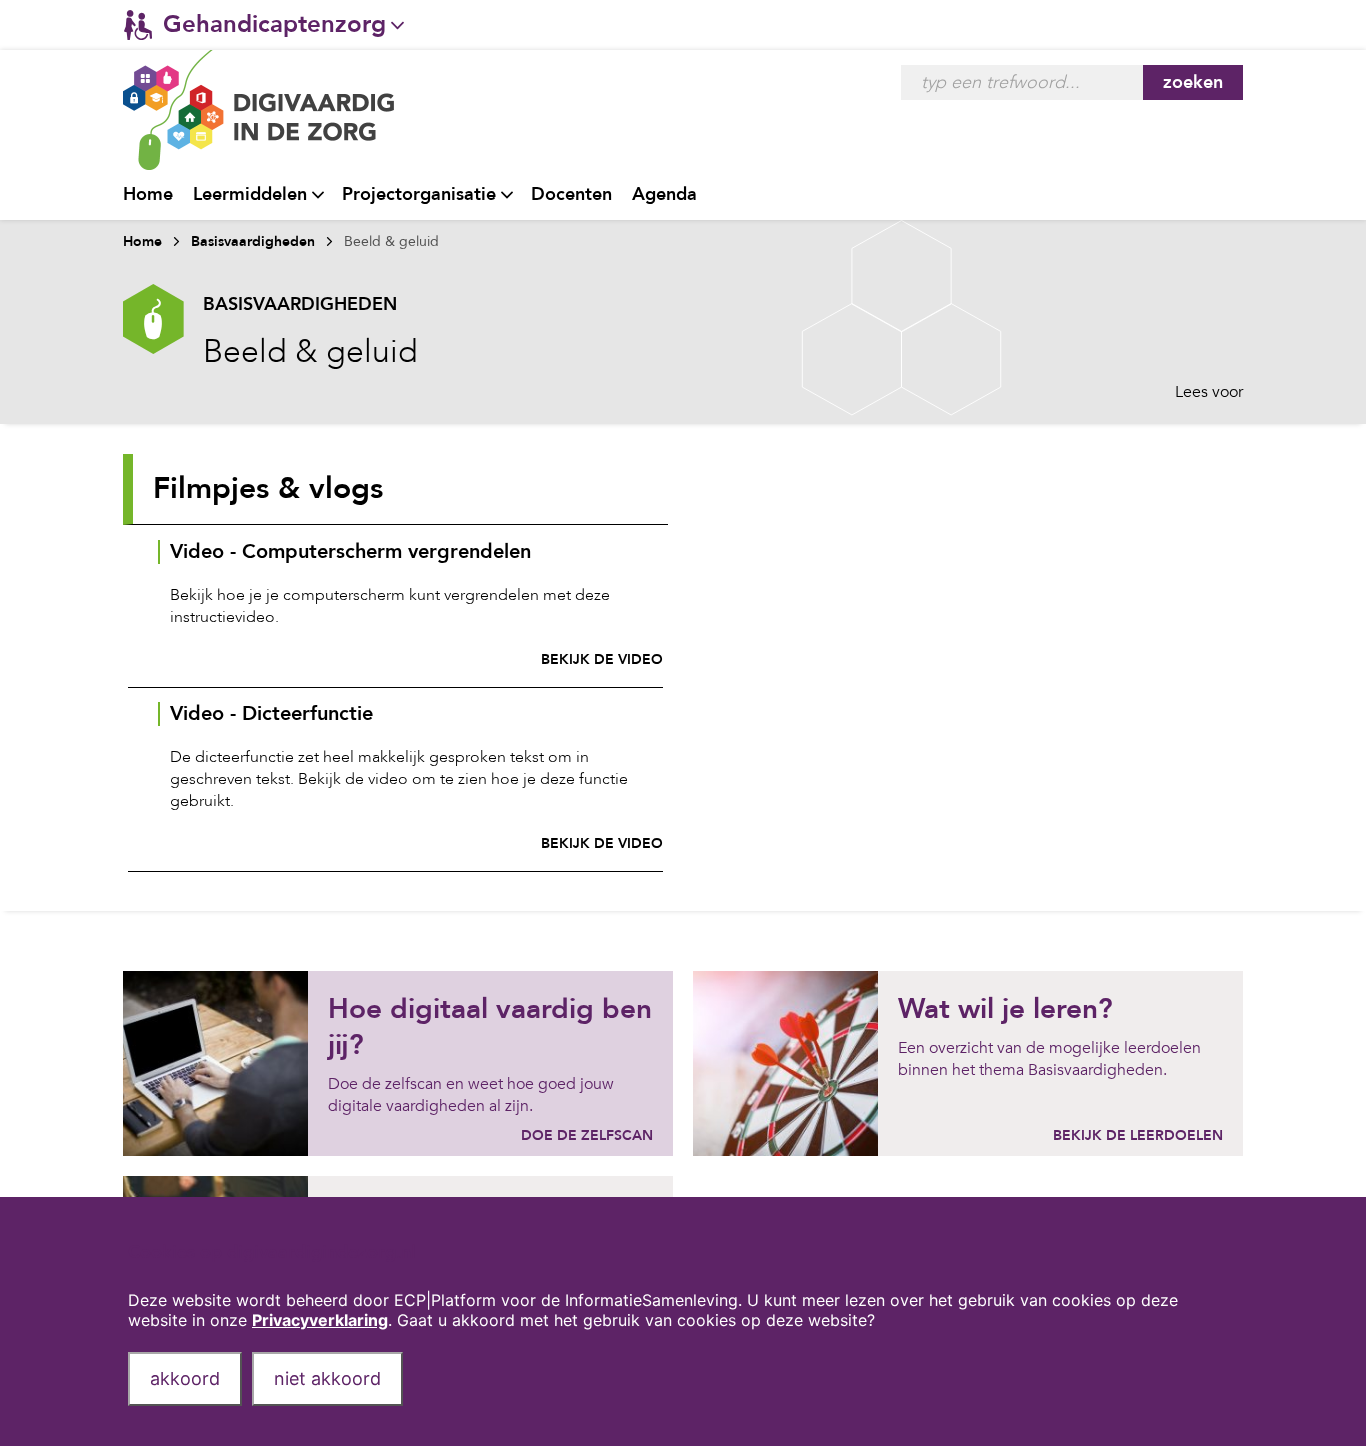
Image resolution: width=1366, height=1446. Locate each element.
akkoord (185, 1378)
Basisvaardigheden (253, 241)
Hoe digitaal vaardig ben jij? (490, 1027)
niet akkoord (327, 1378)
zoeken (1193, 82)
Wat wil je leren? (1005, 1009)
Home (148, 194)
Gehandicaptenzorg (274, 24)
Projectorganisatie (419, 194)
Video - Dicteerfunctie (271, 714)
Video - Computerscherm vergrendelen (350, 552)
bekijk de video (602, 659)
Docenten (571, 194)
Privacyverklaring (320, 1320)
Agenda (664, 194)
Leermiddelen (250, 194)
